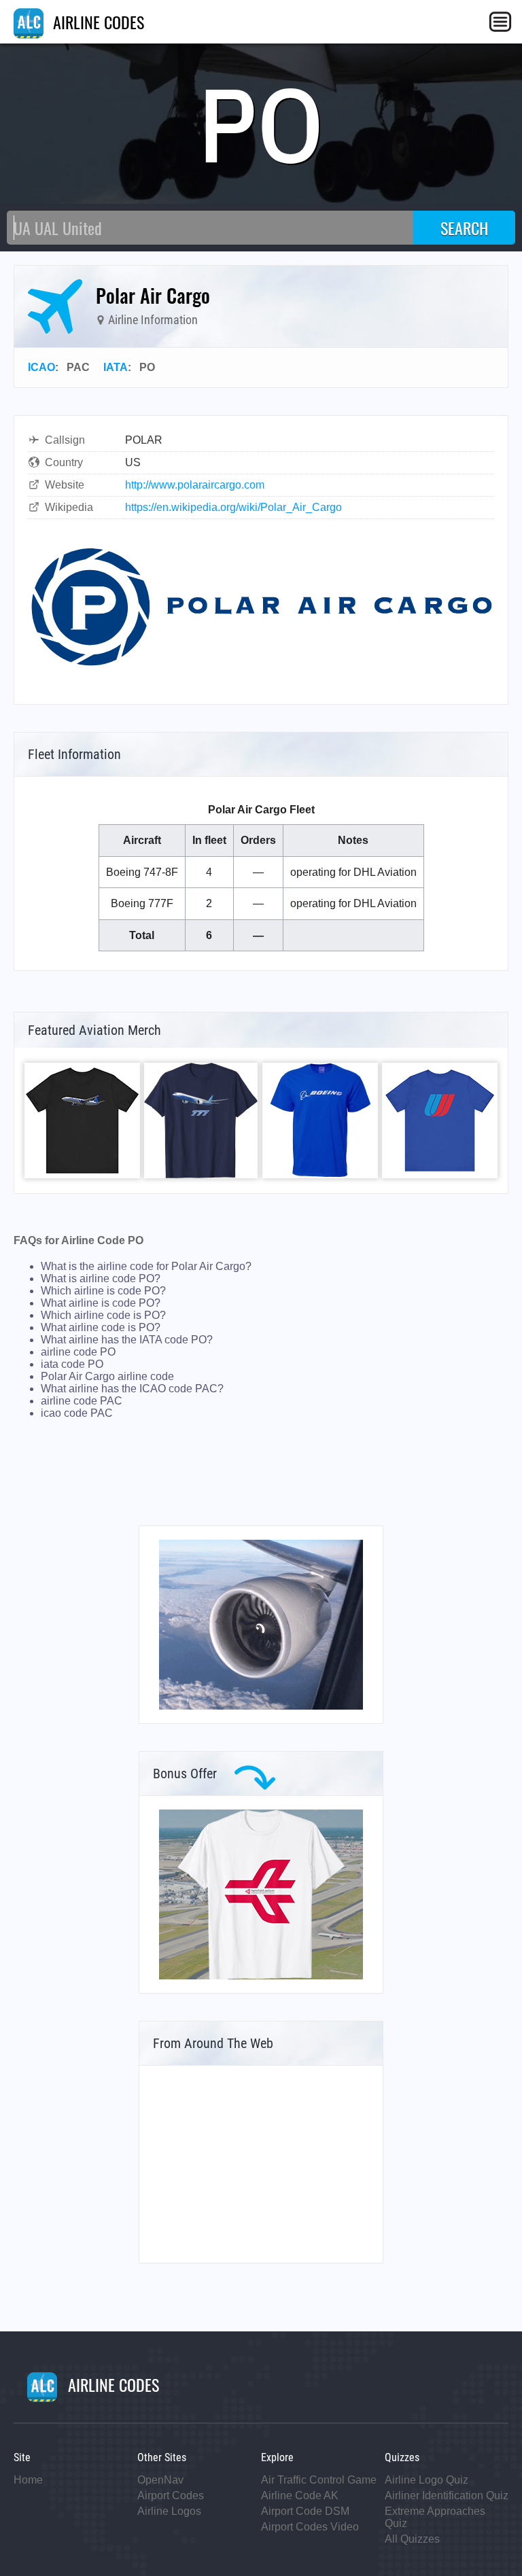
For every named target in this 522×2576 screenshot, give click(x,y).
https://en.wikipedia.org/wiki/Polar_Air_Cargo (233, 507)
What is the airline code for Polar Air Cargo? (146, 1266)
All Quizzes (412, 2539)
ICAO (41, 367)
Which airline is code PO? (103, 1291)
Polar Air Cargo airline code (107, 1376)
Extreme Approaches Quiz (435, 2517)
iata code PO (72, 1364)
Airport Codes (171, 2495)
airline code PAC (82, 1401)
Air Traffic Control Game (319, 2480)
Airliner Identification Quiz (447, 2495)
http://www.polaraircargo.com (195, 485)
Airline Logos (169, 2511)
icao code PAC (77, 1413)
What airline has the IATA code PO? (127, 1340)
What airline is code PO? (101, 1303)
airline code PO (78, 1352)
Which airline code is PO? (103, 1315)
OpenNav (160, 2480)
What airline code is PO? (101, 1327)
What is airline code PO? (101, 1278)
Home (28, 2480)
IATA (116, 367)
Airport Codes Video (310, 2527)
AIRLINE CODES (97, 22)
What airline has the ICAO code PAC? (132, 1389)
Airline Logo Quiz (427, 2480)
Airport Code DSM (305, 2511)
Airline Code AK (300, 2495)
